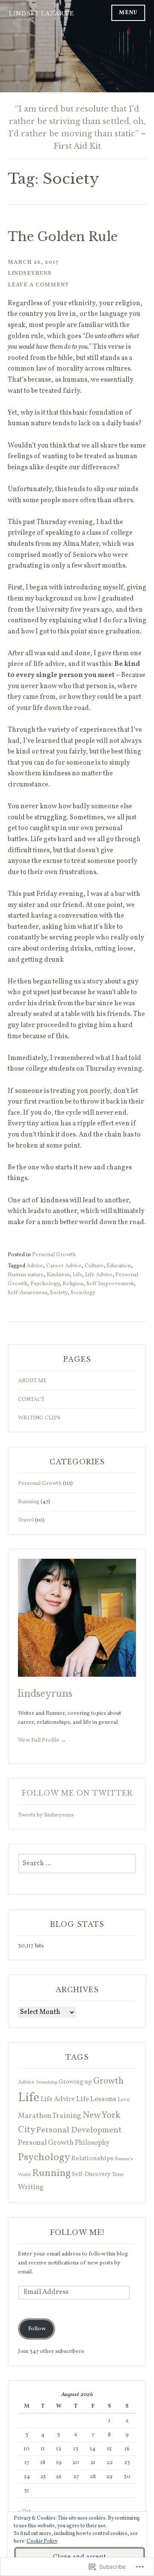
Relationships (92, 2159)
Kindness (58, 1275)
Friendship (47, 2083)
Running (29, 1502)
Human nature (26, 1275)
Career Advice (64, 1266)
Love (124, 2100)
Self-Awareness (27, 1293)
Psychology (45, 1284)
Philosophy (92, 2143)
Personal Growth (54, 1255)
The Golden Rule (63, 237)
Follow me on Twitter (77, 1793)
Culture (94, 1266)
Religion (73, 1284)
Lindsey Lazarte (41, 13)
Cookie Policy (42, 2541)
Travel (26, 1520)
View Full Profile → (42, 1740)
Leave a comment (38, 285)
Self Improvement (110, 1284)
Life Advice (99, 1275)
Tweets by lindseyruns (46, 1815)
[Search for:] (77, 1864)
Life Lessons (96, 2099)
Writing (31, 2187)
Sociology (83, 1293)
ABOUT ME (32, 1381)
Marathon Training (50, 2116)
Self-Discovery (91, 2174)
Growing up (75, 2082)
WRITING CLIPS (39, 1418)
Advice (35, 1266)
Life (77, 1275)
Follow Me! (77, 2232)
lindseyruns (30, 273)
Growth (108, 2081)
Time (118, 2174)
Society (59, 1293)
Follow (37, 2329)
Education (119, 1266)
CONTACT (31, 1400)
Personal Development (79, 2130)
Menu (128, 13)
